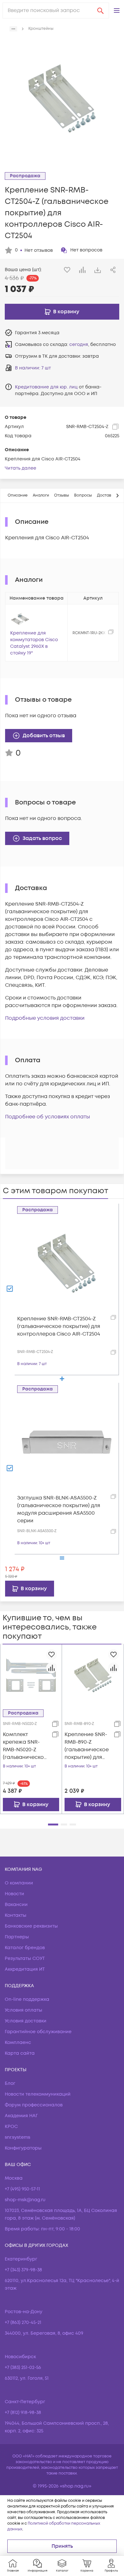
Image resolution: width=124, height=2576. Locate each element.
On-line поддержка (27, 1999)
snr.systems (17, 2137)
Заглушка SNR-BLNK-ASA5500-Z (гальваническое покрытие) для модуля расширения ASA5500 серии (59, 1509)
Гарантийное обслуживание (38, 2032)
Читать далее (21, 468)
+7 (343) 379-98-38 (23, 2270)
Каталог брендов (25, 1948)
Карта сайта (20, 2053)
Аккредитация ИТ (25, 1969)
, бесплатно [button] (93, 345)
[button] (117, 10)
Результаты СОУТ (25, 1958)
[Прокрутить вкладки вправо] (117, 496)
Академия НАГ (21, 2116)
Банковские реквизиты (31, 1926)
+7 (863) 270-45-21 (23, 2322)
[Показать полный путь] (13, 29)
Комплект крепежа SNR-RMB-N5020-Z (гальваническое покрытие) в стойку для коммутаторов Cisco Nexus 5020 (25, 1746)
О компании (19, 1883)
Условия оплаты (24, 2010)
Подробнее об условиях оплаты (48, 1117)
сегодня (79, 345)
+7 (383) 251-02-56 (23, 2368)
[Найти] (100, 10)
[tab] (18, 496)
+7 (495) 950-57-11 (22, 2189)
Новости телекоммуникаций (38, 2094)
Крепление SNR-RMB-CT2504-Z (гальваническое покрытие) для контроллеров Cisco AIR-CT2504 (59, 1326)
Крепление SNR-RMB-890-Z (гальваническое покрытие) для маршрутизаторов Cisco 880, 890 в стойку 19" (87, 1746)
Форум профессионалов (34, 2105)
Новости (14, 1894)
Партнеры (17, 1937)
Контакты (16, 1915)
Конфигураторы (23, 2148)
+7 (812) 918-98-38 (23, 2413)
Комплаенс (18, 2043)
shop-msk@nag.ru (25, 2200)
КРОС (11, 2127)
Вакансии (16, 1905)
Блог (10, 2083)
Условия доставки (26, 2021)
